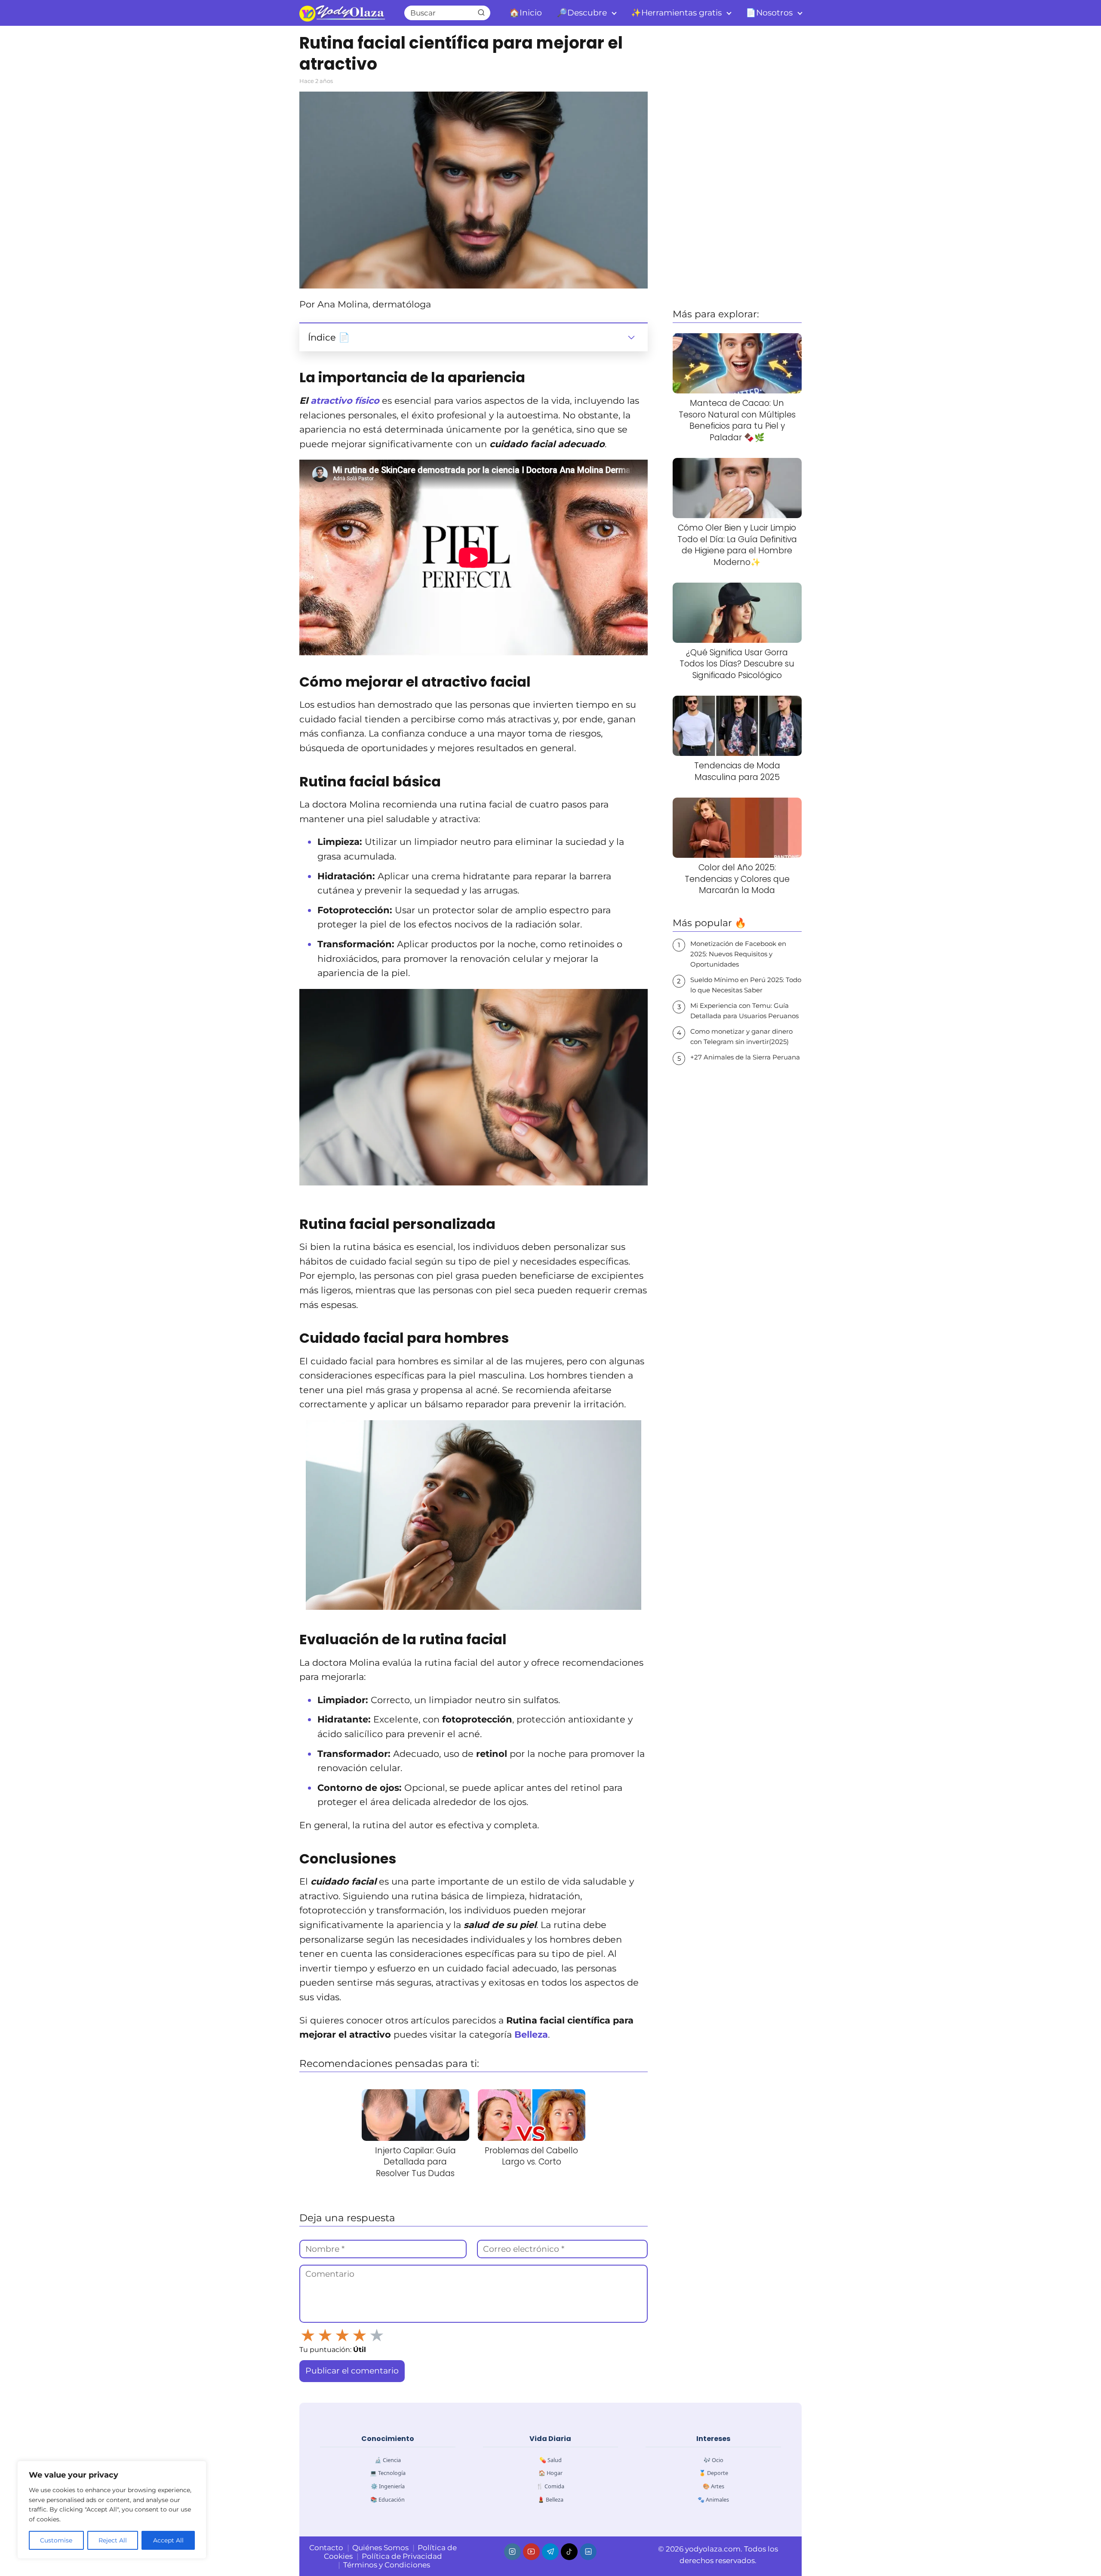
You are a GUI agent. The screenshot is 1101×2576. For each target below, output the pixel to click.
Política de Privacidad (402, 2556)
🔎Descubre (582, 13)
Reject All (113, 2540)
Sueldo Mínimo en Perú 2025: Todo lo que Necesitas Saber (746, 985)
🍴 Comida (550, 2486)
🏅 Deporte (713, 2473)
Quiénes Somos (380, 2548)
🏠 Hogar (550, 2473)
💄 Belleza (550, 2499)
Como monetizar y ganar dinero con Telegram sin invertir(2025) (741, 1036)
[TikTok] (569, 2552)
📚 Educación (388, 2499)
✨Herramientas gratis (676, 13)
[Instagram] (512, 2552)
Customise (56, 2540)
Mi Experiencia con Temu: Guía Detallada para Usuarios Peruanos (744, 1011)
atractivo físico (345, 401)
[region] (112, 2510)
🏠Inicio (526, 13)
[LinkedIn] (588, 2552)
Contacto (326, 2548)
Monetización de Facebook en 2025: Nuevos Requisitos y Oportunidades (738, 954)
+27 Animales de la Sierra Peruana (745, 1057)
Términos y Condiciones (387, 2565)
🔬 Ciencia (388, 2460)
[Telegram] (550, 2552)
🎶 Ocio (713, 2460)
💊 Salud (550, 2460)
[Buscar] (481, 12)
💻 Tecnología (388, 2473)
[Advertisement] (737, 166)
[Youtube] (531, 2552)
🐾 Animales (713, 2499)
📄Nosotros (769, 13)
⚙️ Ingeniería (388, 2486)
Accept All (168, 2540)
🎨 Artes (713, 2486)
